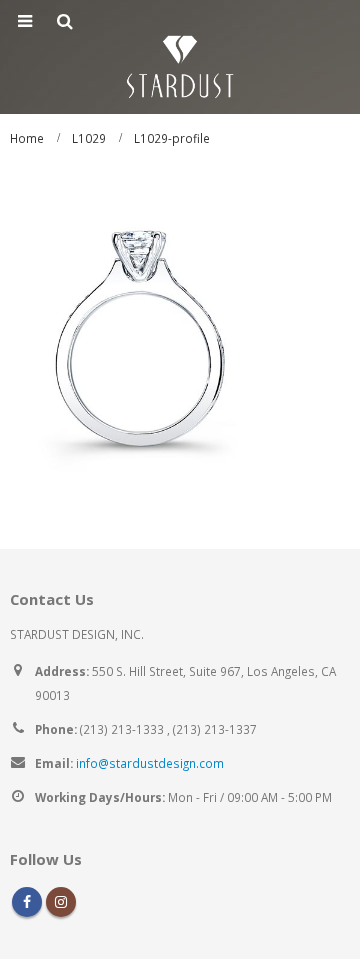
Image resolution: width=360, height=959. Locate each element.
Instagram (61, 902)
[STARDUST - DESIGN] (180, 63)
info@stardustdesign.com (150, 763)
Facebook (27, 902)
